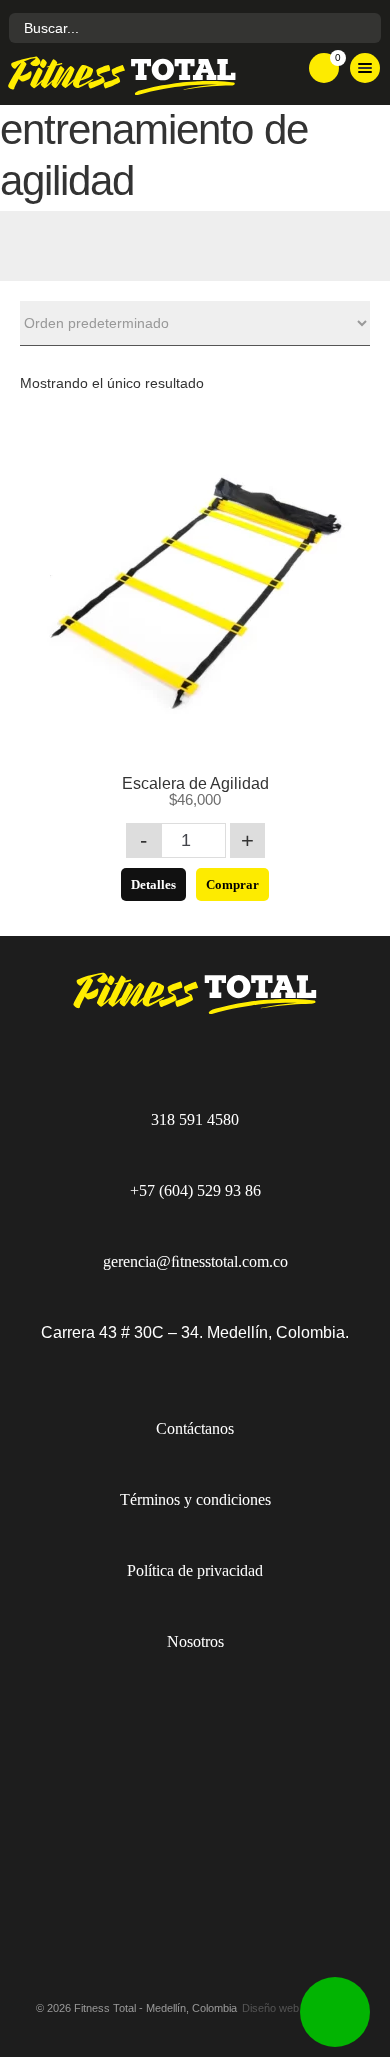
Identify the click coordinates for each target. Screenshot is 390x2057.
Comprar (232, 884)
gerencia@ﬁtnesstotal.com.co (195, 1261)
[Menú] (365, 68)
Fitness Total (135, 75)
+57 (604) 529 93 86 (195, 1190)
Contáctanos (195, 1428)
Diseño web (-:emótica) (298, 2008)
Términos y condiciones (195, 1499)
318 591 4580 (195, 1119)
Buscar (363, 28)
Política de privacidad (195, 1570)
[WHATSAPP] (335, 2012)
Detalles (153, 884)
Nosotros (195, 1641)
